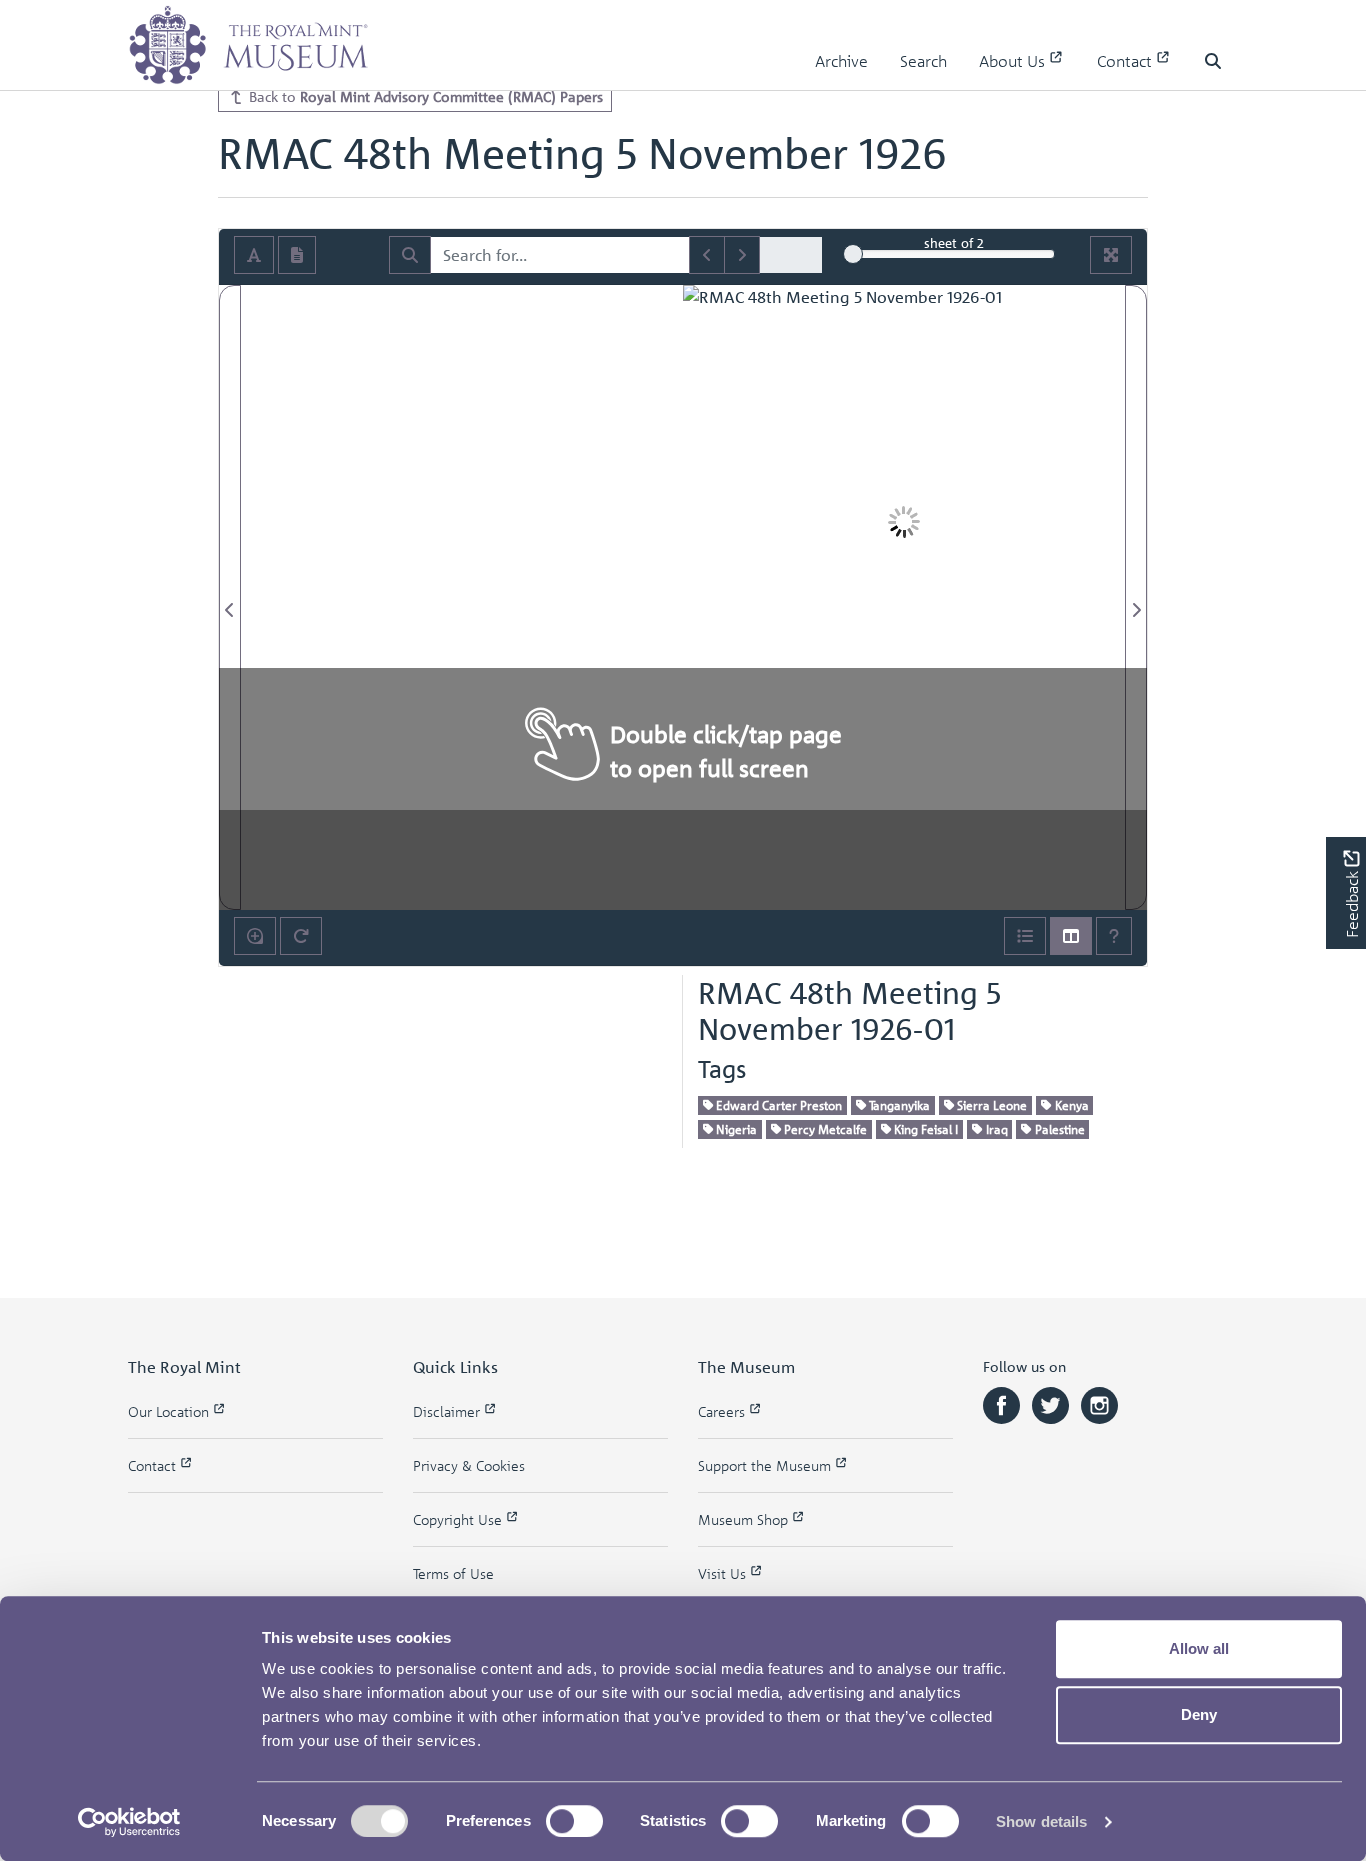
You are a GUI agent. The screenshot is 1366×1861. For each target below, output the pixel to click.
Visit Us (724, 1573)
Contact (1126, 61)
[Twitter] (1052, 1403)
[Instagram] (1099, 1403)
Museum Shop (745, 1519)
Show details (1041, 1821)
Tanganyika (898, 1105)
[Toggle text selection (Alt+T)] (254, 255)
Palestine (1058, 1129)
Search (923, 61)
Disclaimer (448, 1411)
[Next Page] (1136, 597)
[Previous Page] (230, 597)
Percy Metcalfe (824, 1129)
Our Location (170, 1411)
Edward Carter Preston (777, 1105)
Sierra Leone (990, 1105)
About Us (1014, 61)
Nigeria (735, 1129)
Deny (1199, 1714)
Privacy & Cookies (469, 1465)
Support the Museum (766, 1465)
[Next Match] (742, 255)
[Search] (410, 255)
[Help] (1114, 936)
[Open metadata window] (1025, 936)
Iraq (995, 1129)
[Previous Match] (707, 255)
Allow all (1199, 1648)
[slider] (853, 254)
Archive (841, 61)
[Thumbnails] (1071, 936)
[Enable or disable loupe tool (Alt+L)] (255, 936)
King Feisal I (924, 1129)
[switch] (574, 1821)
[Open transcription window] (297, 255)
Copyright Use (459, 1519)
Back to (424, 96)
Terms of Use (453, 1573)
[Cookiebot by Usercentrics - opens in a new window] (129, 1822)
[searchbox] (560, 255)
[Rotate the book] (301, 936)
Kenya (1070, 1105)
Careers (723, 1411)
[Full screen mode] (1111, 255)
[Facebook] (1003, 1403)
